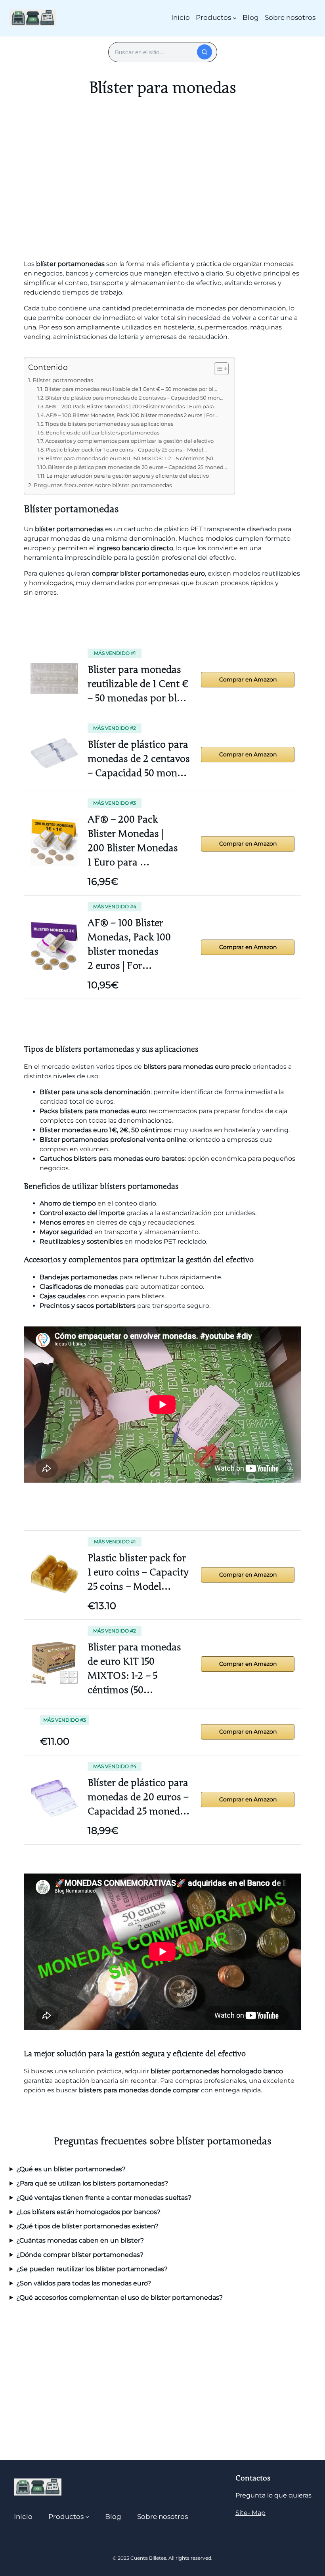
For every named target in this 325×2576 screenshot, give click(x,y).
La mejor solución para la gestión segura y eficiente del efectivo (128, 476)
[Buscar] (205, 52)
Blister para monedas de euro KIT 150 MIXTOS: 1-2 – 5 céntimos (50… (131, 458)
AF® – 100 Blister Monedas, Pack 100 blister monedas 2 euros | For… (132, 415)
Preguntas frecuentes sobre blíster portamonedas (103, 485)
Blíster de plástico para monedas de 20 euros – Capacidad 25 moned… (137, 467)
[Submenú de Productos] (235, 18)
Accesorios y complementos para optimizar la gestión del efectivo (129, 441)
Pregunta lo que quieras (273, 2495)
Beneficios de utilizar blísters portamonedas (102, 433)
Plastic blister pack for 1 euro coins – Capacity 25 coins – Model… (126, 450)
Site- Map (250, 2513)
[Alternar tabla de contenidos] (217, 369)
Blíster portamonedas (63, 380)
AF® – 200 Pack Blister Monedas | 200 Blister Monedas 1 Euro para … (132, 406)
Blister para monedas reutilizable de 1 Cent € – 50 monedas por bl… (131, 389)
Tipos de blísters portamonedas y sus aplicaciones (109, 424)
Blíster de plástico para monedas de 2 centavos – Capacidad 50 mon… (134, 398)
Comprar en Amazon (248, 679)
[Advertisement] (162, 188)
